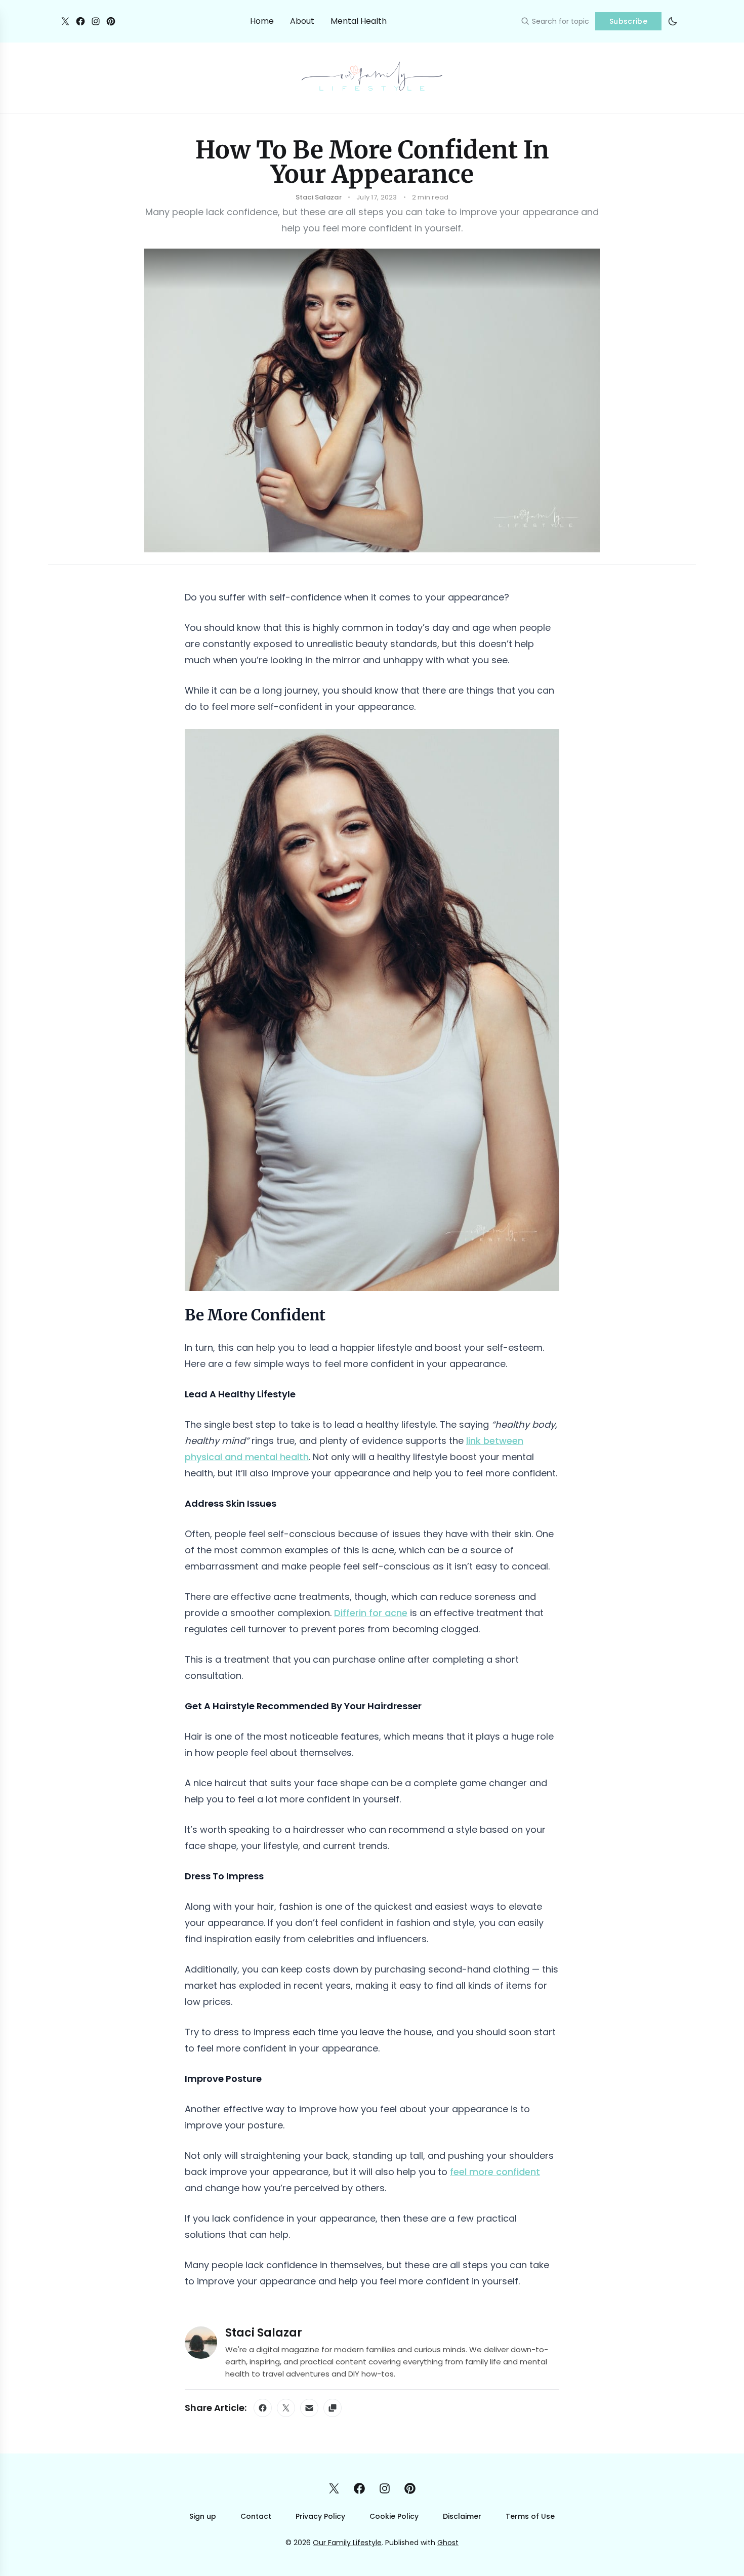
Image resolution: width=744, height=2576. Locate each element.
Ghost (448, 2543)
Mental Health (359, 21)
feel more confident (495, 2172)
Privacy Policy (320, 2516)
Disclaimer (462, 2516)
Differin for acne (371, 1613)
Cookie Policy (394, 2516)
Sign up (203, 2516)
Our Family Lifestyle (347, 2543)
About (302, 21)
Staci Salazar (264, 2333)
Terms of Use (530, 2516)
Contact (256, 2516)
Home (262, 21)
